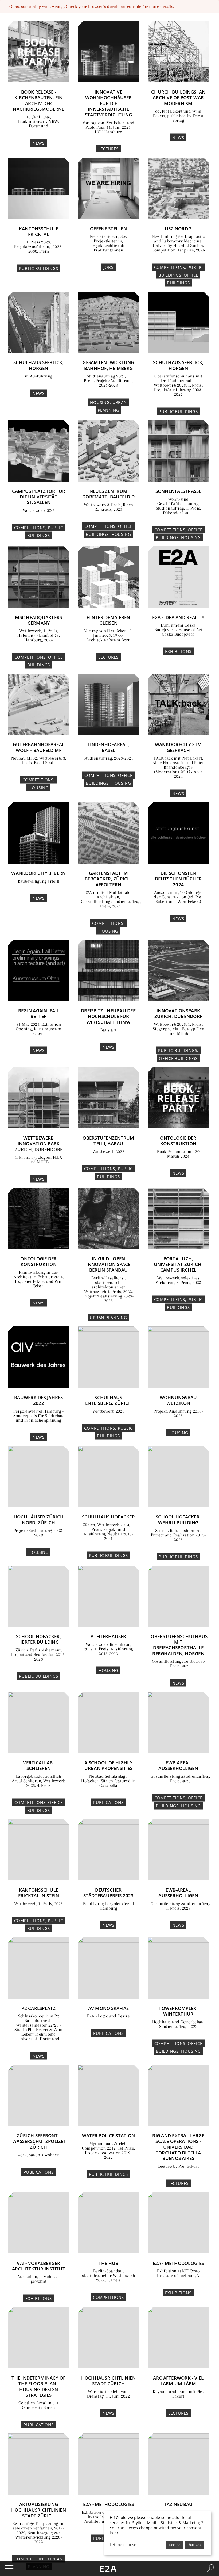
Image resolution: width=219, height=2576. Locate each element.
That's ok (194, 2545)
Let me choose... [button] (125, 2545)
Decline (175, 2545)
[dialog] (158, 2533)
